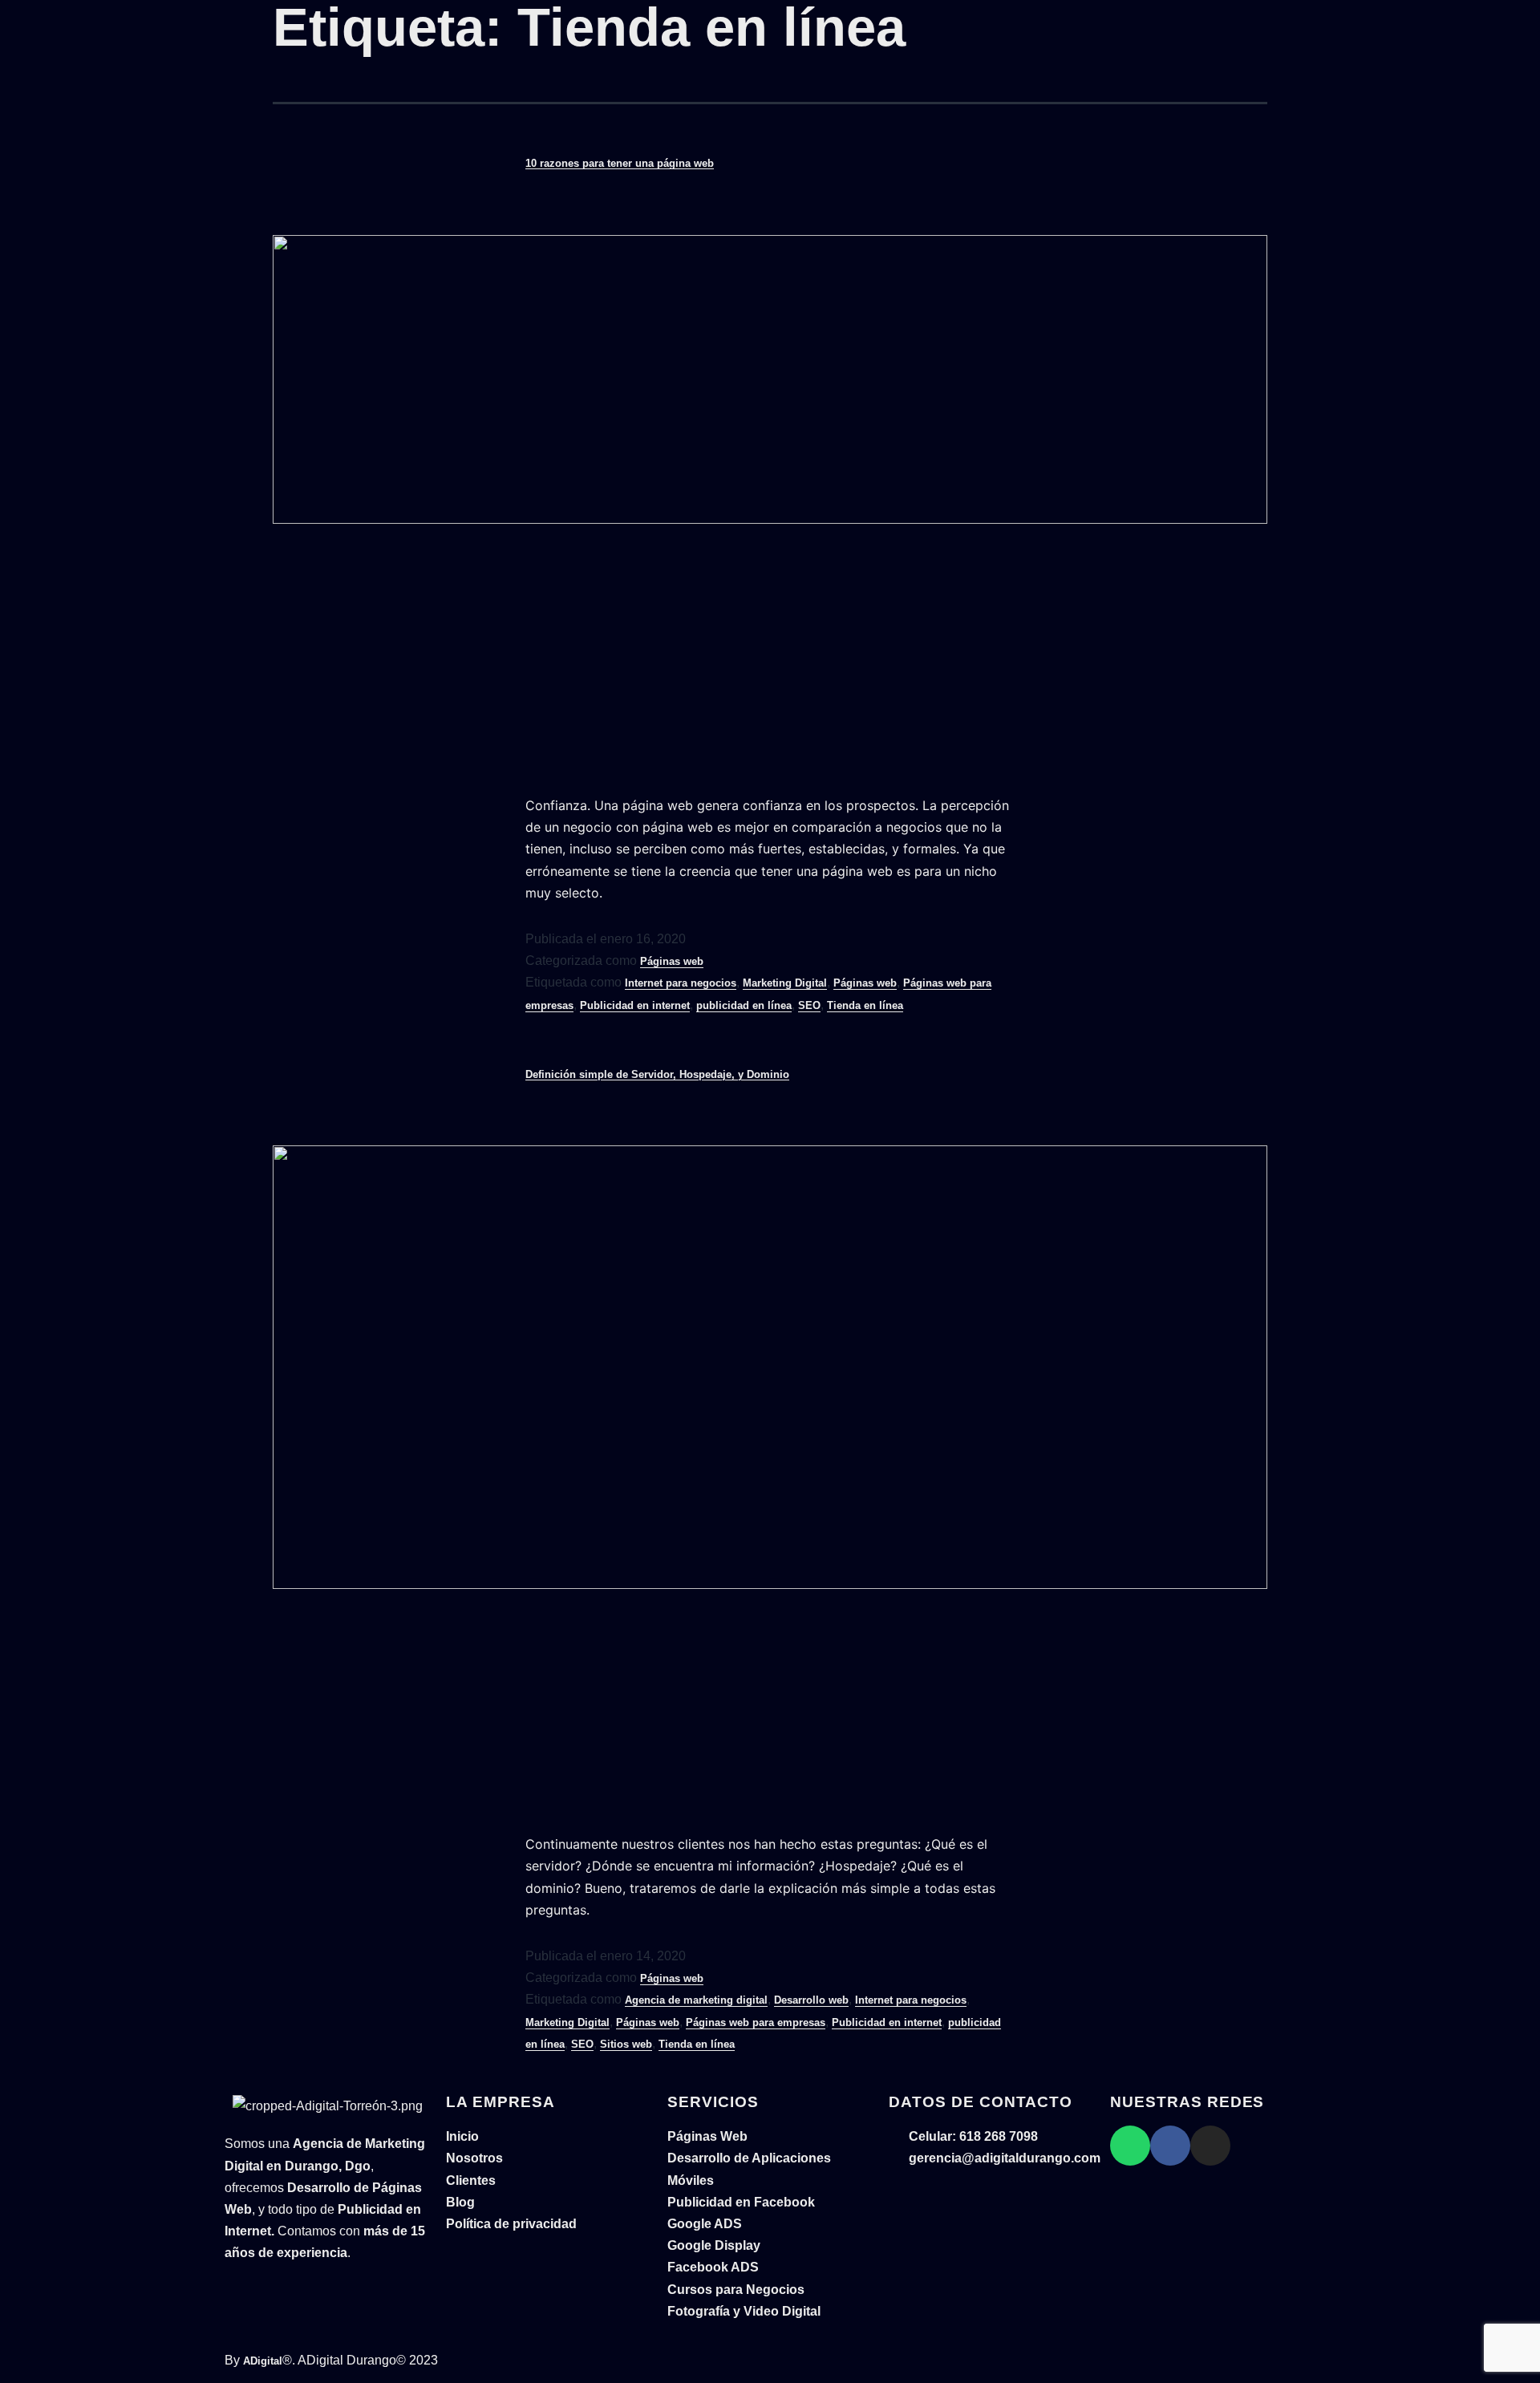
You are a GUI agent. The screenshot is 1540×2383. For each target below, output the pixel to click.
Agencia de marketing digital (696, 2000)
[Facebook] (1170, 2146)
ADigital (263, 2361)
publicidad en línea (744, 1005)
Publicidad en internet (635, 1005)
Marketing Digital (785, 983)
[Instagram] (1210, 2146)
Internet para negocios (681, 983)
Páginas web (672, 961)
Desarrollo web (811, 2000)
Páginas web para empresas (756, 2022)
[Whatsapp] (1130, 2146)
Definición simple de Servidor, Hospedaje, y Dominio (657, 1074)
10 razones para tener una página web (620, 163)
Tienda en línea (865, 1005)
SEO (809, 1005)
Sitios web (626, 2044)
